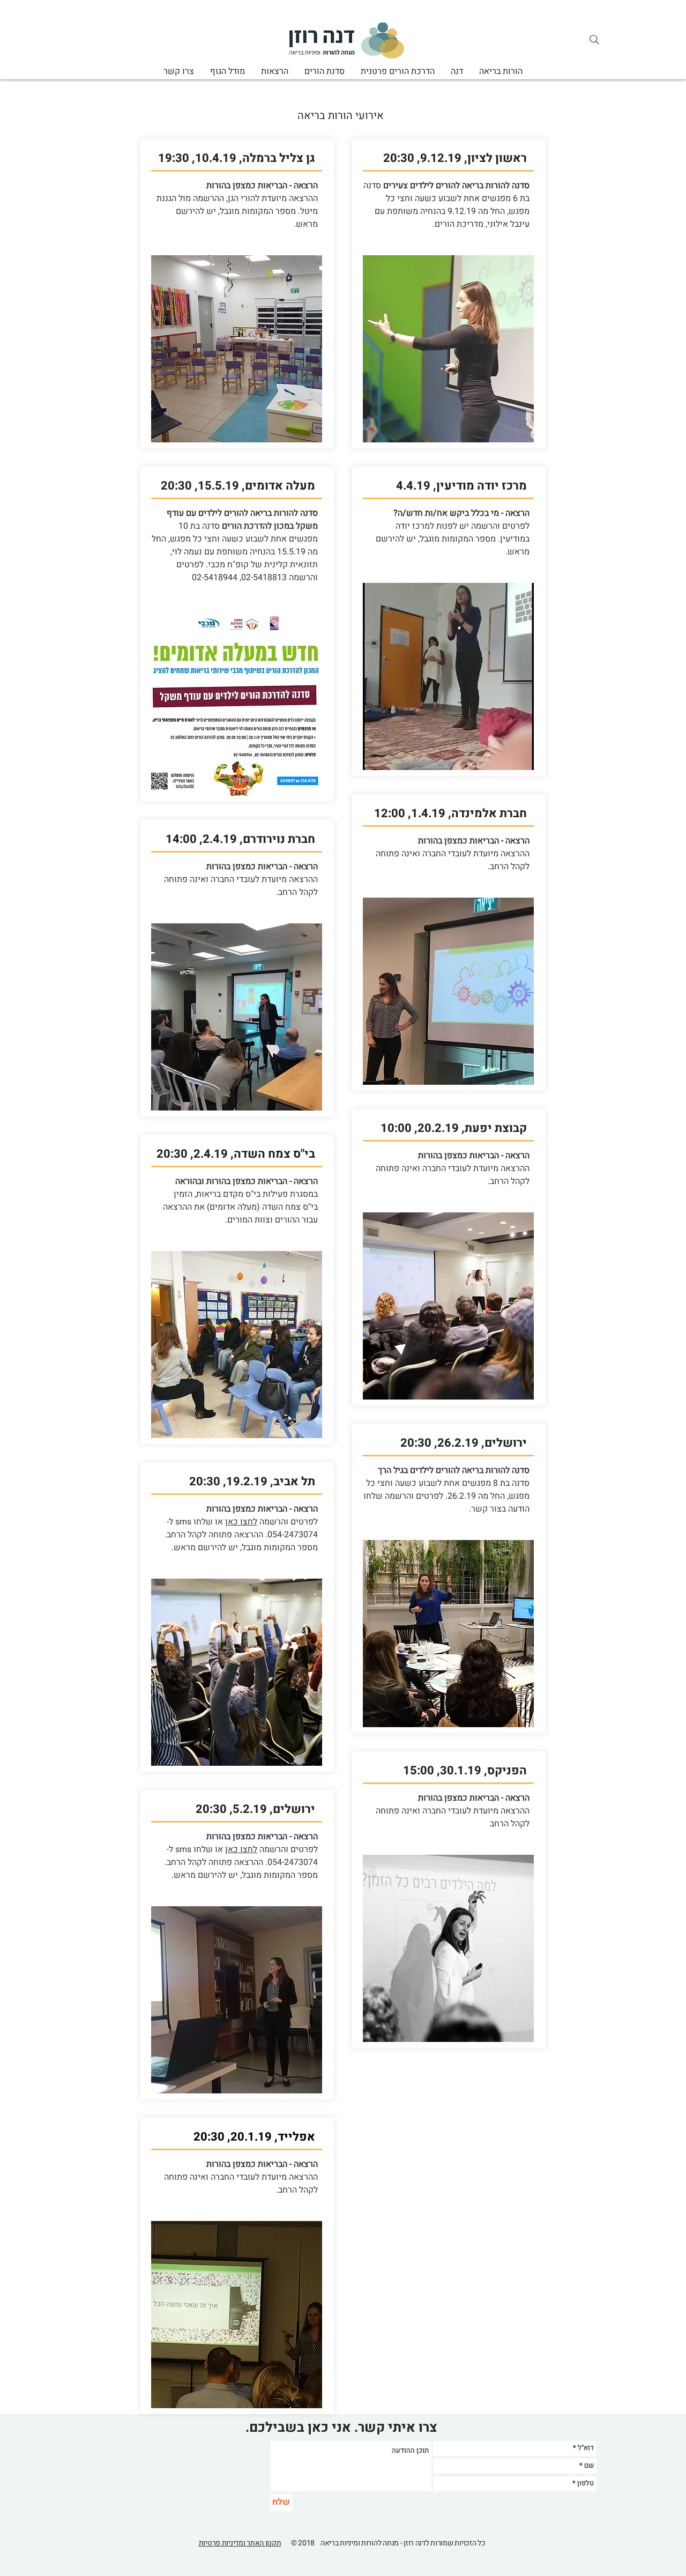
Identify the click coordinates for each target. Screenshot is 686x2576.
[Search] (594, 40)
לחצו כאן (241, 1522)
